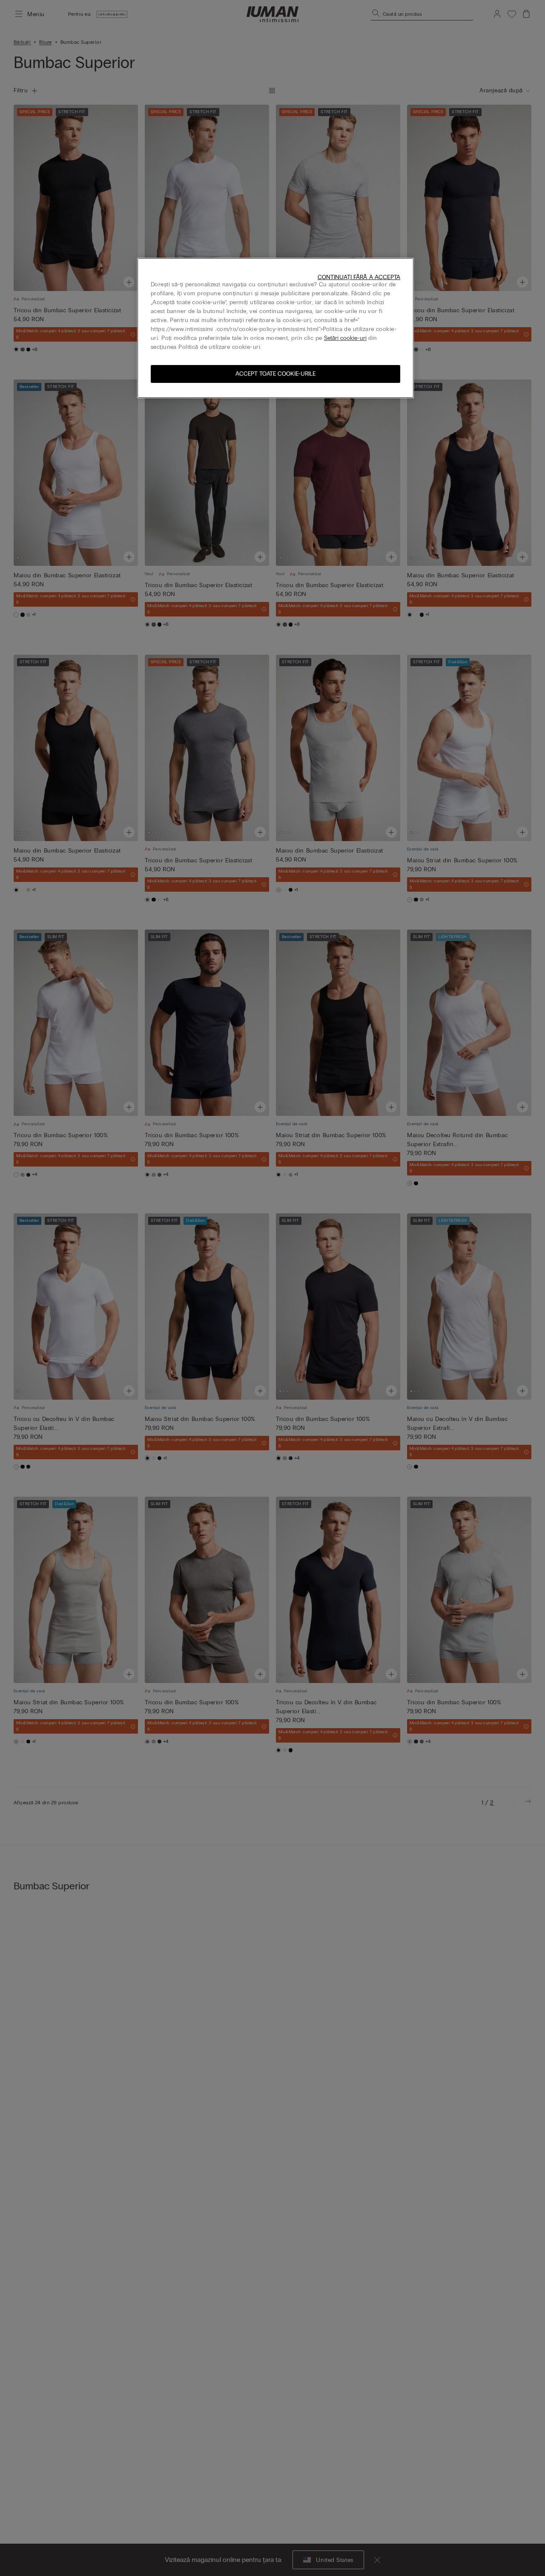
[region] (275, 328)
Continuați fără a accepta (359, 277)
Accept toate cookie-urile (275, 374)
